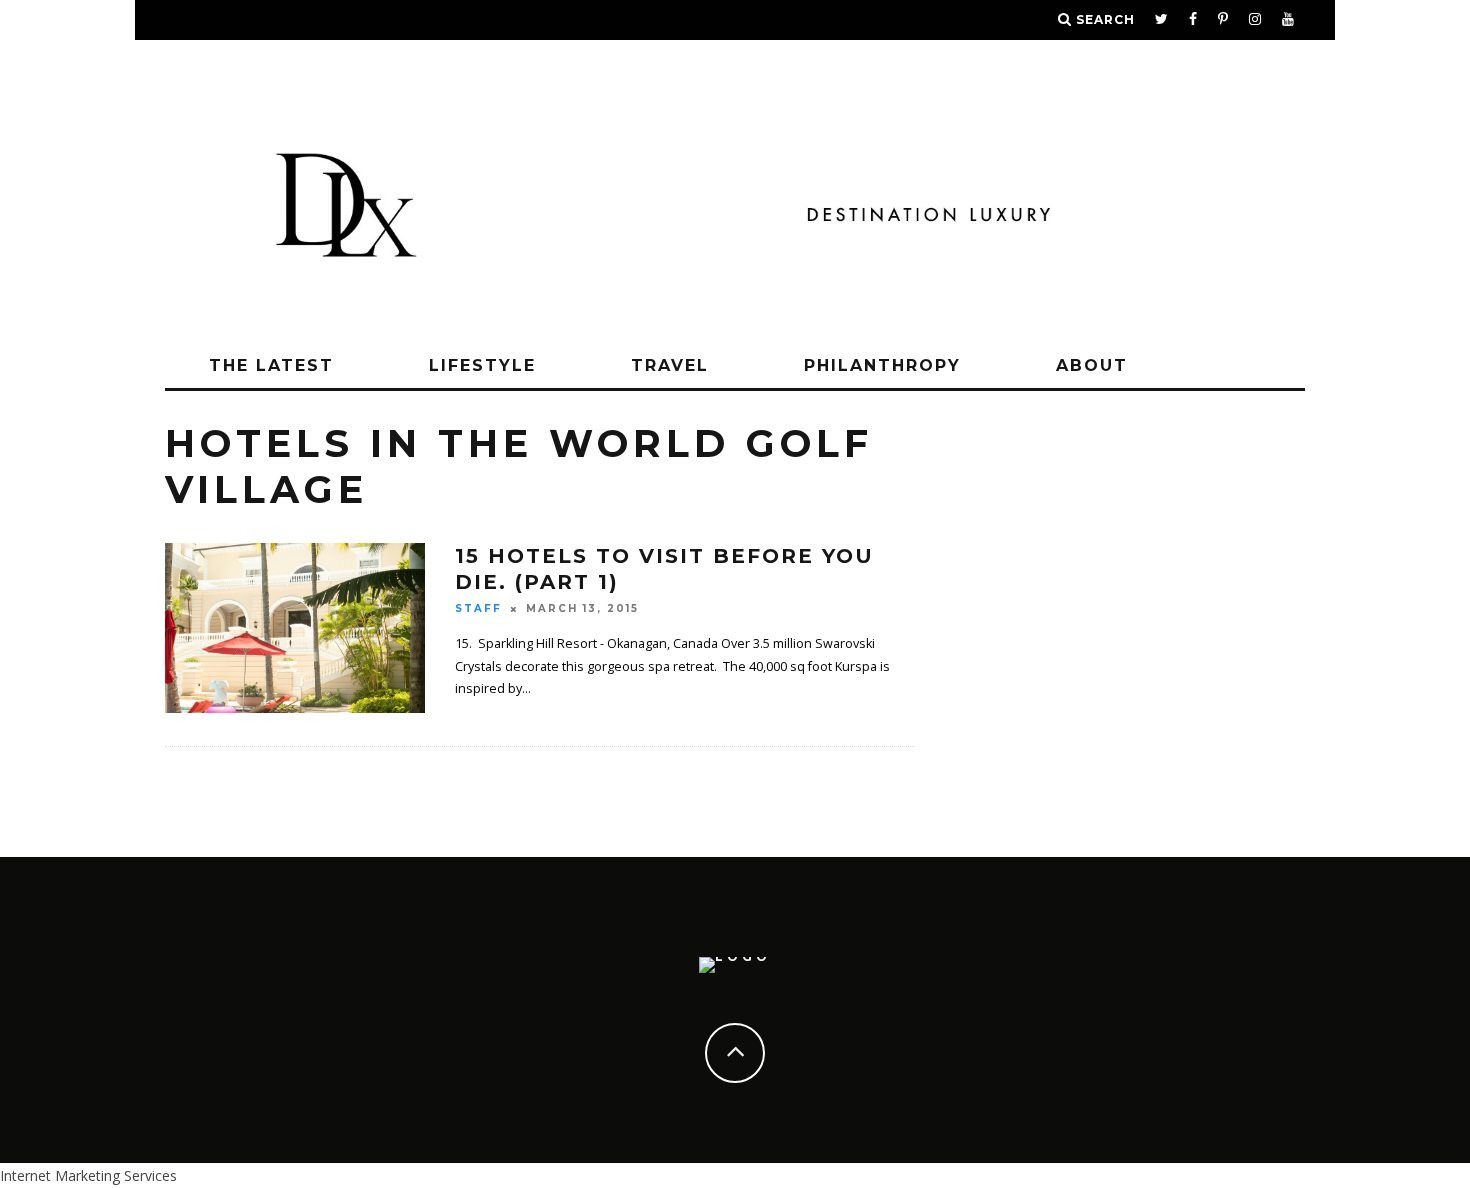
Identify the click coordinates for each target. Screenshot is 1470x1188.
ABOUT (1092, 365)
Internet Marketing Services (88, 1175)
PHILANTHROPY (882, 365)
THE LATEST (271, 365)
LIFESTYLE (482, 365)
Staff (478, 608)
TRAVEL (670, 365)
